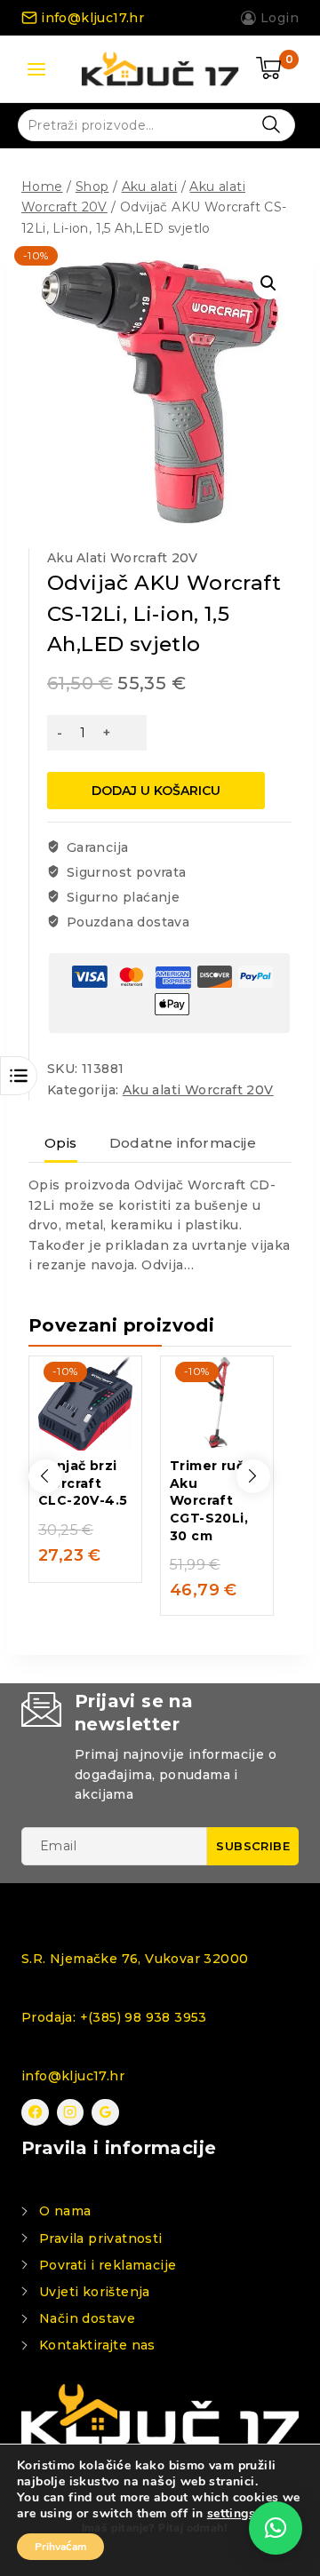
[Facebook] (35, 2113)
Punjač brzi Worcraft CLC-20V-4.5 (83, 1483)
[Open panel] (36, 69)
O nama (65, 2211)
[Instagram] (71, 2113)
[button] (268, 283)
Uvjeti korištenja (95, 2292)
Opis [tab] (61, 1143)
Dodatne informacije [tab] (183, 1143)
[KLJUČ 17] (160, 69)
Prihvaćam (60, 2547)
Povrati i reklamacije (108, 2265)
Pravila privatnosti (101, 2238)
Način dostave (87, 2318)
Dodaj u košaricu (156, 791)
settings (231, 2514)
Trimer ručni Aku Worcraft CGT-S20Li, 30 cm (213, 1500)
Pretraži (271, 124)
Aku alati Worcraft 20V (123, 558)
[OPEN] (19, 1076)
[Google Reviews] (105, 2113)
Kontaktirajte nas (97, 2345)
